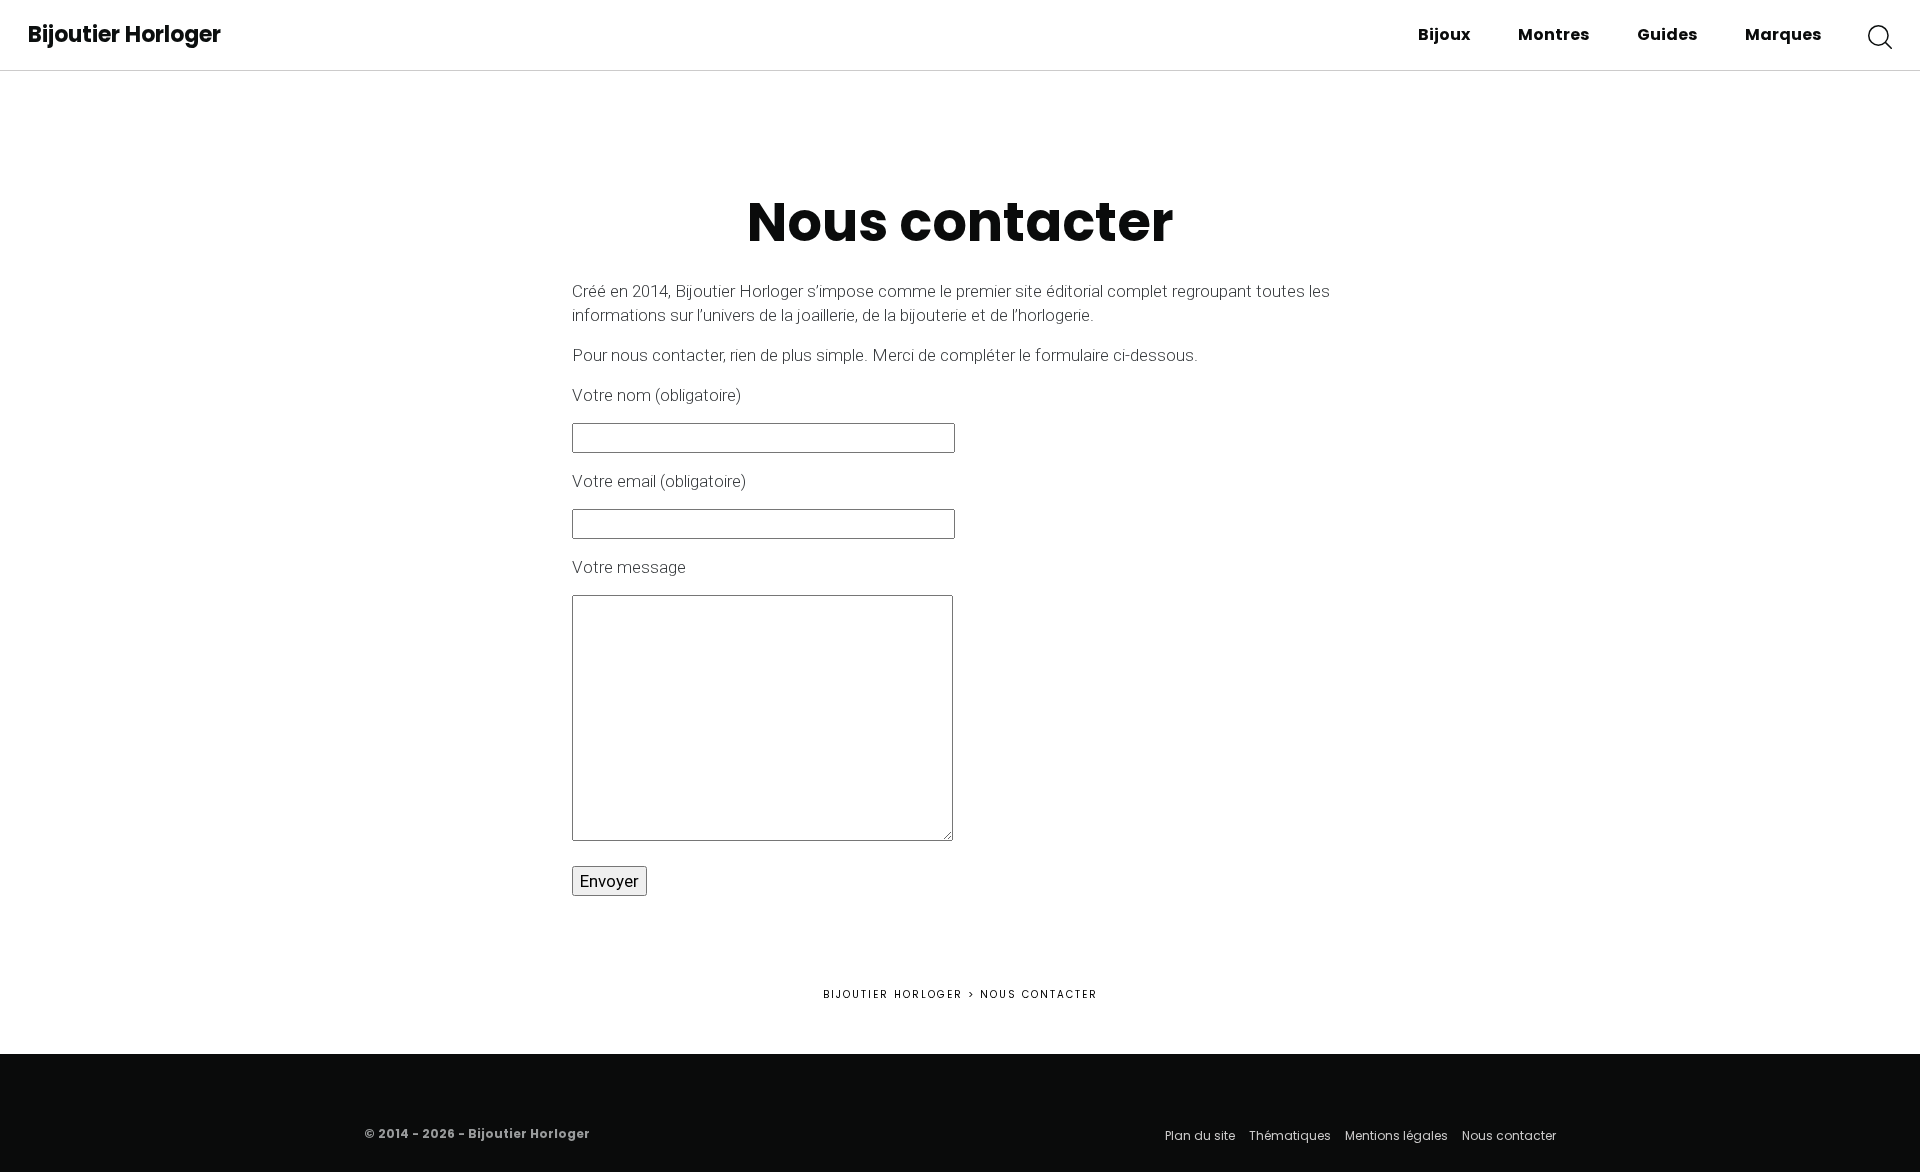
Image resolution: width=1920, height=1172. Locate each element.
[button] (1880, 35)
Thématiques (1290, 1135)
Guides (1667, 34)
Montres (1553, 34)
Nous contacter (1509, 1135)
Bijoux (1444, 34)
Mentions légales (1396, 1135)
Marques (1783, 34)
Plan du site (1200, 1135)
